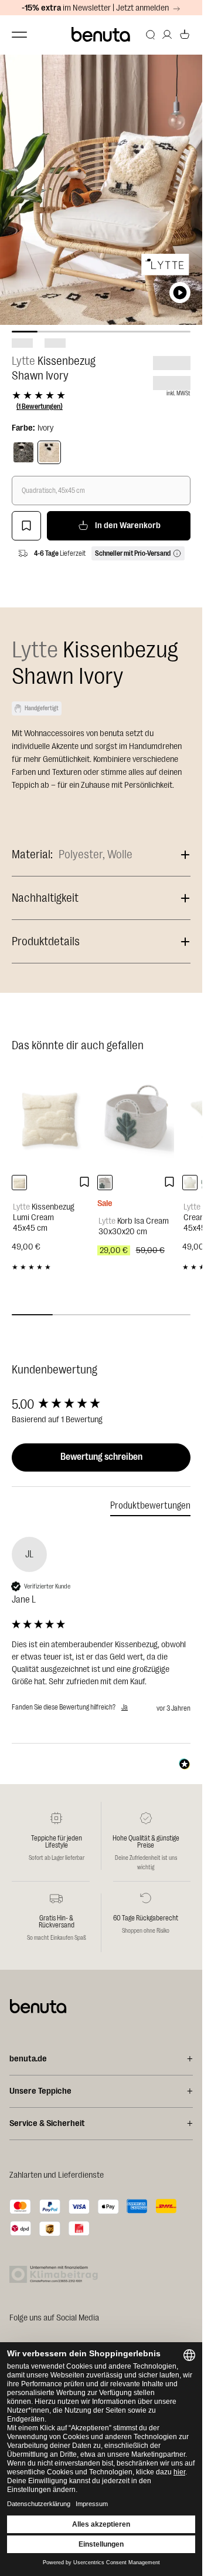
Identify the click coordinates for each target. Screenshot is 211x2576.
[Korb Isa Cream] (137, 1119)
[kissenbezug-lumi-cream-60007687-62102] (19, 1183)
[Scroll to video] (180, 293)
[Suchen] (151, 35)
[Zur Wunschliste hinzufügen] (26, 526)
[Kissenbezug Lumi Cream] (52, 1119)
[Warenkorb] (185, 35)
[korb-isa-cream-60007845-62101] (105, 1183)
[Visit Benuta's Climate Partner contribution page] (57, 2274)
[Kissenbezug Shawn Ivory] (49, 452)
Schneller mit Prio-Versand (133, 553)
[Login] (167, 35)
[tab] (150, 1508)
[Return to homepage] (101, 35)
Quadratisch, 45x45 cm (53, 491)
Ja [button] (125, 1707)
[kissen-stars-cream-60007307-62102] (190, 1183)
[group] (101, 1405)
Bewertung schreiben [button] (101, 1457)
